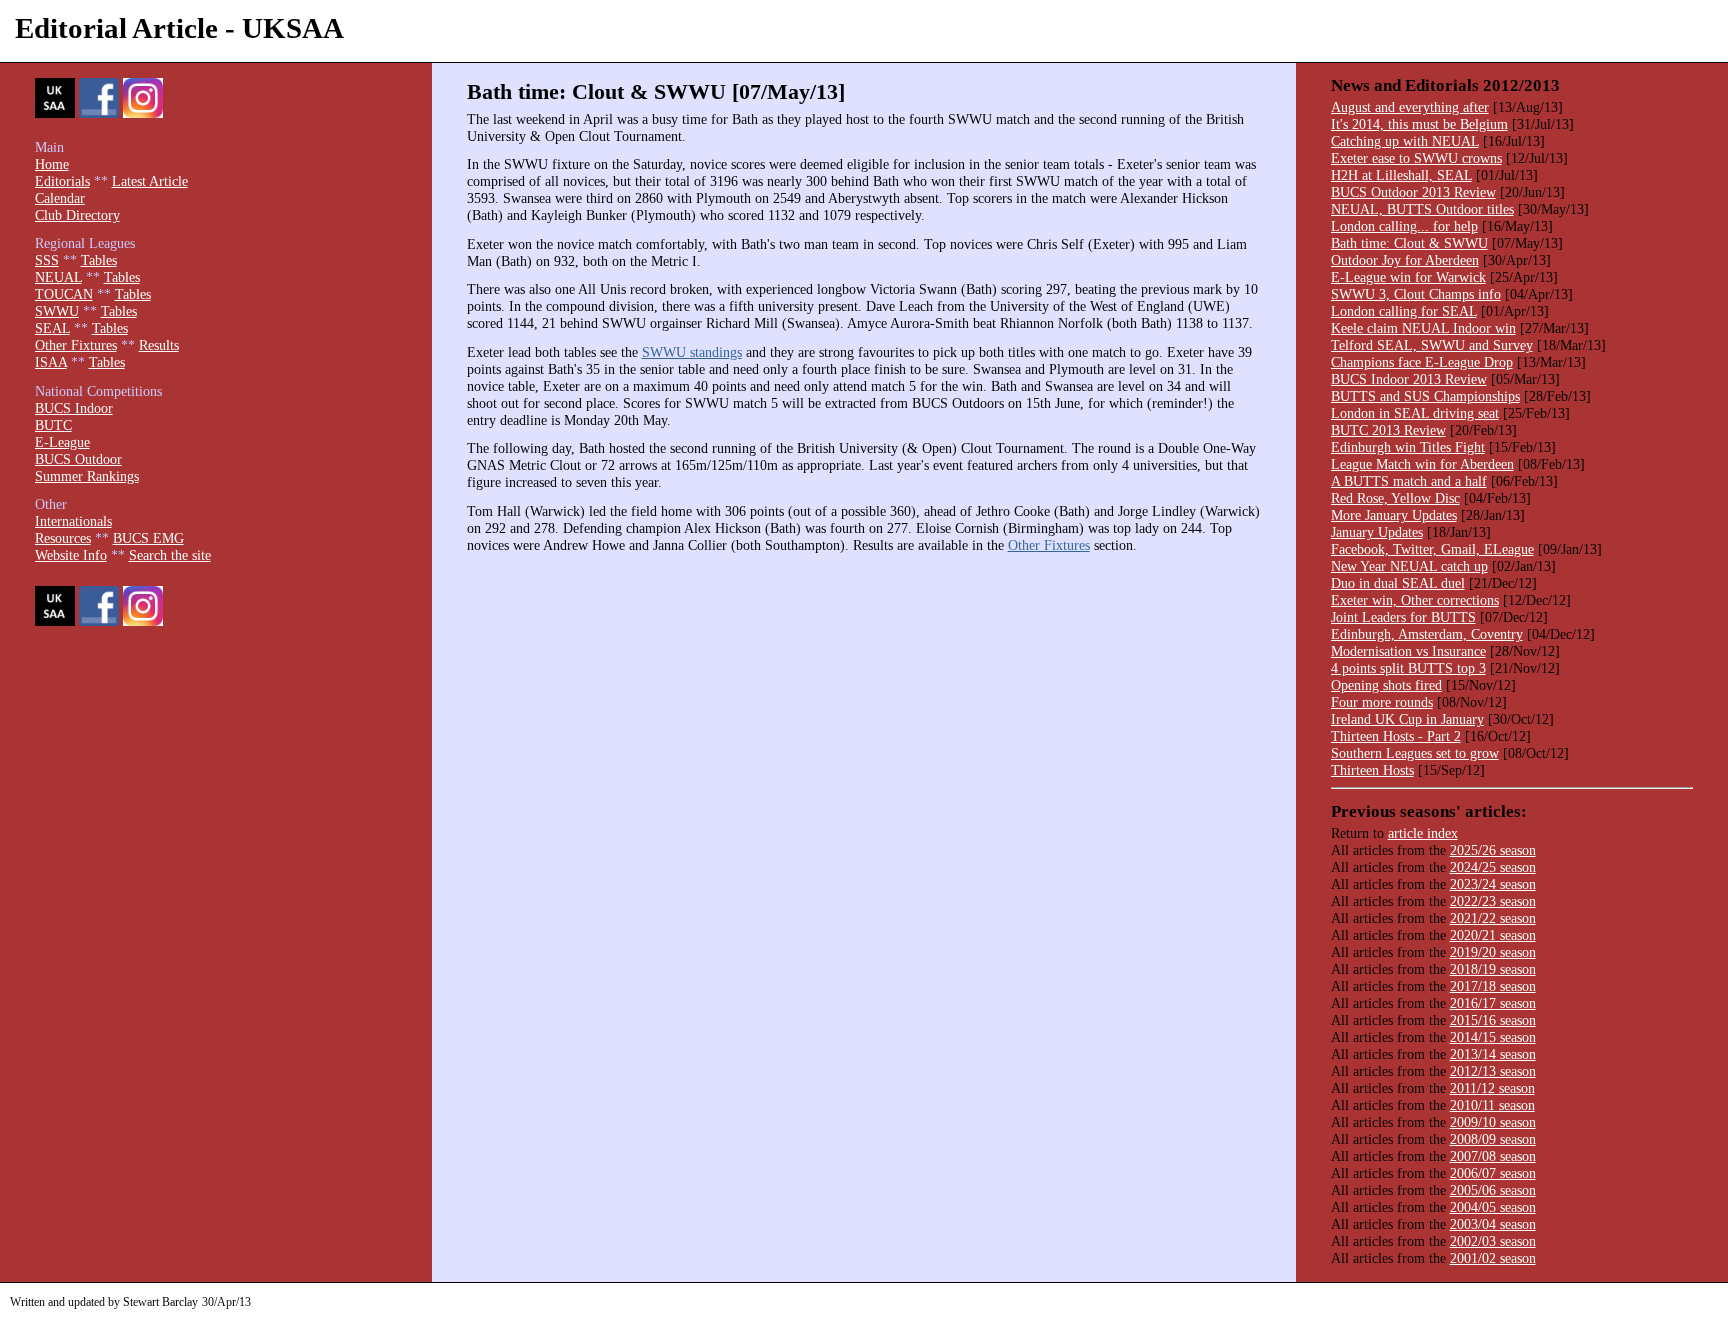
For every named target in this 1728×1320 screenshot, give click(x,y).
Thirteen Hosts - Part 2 (1396, 736)
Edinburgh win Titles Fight (1408, 447)
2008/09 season (1493, 1139)
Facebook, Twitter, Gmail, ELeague (1432, 549)
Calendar (60, 198)
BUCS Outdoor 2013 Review (1413, 192)
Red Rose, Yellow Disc (1395, 498)
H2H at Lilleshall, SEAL (1401, 175)
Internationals (73, 521)
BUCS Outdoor (78, 459)
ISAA (51, 362)
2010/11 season (1492, 1105)
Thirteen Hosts (1372, 770)
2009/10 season (1493, 1122)
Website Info (71, 555)
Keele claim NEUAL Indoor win (1423, 328)
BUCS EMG (148, 538)
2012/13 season (1493, 1071)
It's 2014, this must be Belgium (1419, 124)
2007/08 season (1493, 1156)
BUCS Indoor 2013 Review (1409, 379)
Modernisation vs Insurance (1408, 651)
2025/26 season (1493, 850)
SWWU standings (692, 352)
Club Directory (77, 215)
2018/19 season (1493, 969)
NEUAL (58, 277)
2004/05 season (1493, 1207)
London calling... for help (1404, 226)
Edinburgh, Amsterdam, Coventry (1427, 634)
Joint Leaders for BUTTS (1403, 617)
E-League (62, 442)
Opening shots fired (1386, 685)
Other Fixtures (1049, 545)
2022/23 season (1493, 901)
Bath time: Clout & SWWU (1409, 243)
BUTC (53, 425)
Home (52, 164)
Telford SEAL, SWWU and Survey (1432, 345)
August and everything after (1410, 107)
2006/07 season (1493, 1173)
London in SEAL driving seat (1415, 413)
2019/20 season (1493, 952)
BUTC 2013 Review (1388, 430)
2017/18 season (1493, 986)
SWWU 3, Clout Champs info (1416, 294)
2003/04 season (1493, 1224)
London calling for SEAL (1404, 311)
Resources (63, 538)
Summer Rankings (87, 476)
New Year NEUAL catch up (1409, 566)
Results (159, 345)
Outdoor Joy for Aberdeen (1405, 260)
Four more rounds (1382, 702)
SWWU (57, 311)
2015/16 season (1493, 1020)
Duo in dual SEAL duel (1398, 583)
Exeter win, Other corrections (1415, 600)
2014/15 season (1493, 1037)
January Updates (1377, 532)
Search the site (170, 555)
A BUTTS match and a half (1409, 481)
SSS (47, 260)
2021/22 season (1493, 918)
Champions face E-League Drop (1422, 362)
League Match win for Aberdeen (1422, 464)
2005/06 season (1493, 1190)
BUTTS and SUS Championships (1425, 396)
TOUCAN (64, 294)
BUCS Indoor (74, 408)
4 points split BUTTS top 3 (1408, 668)
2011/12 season (1492, 1088)
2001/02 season (1493, 1258)
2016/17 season (1493, 1003)
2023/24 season (1493, 884)
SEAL (52, 328)
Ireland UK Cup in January (1407, 719)
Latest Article (150, 181)
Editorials (62, 181)
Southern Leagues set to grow (1415, 753)
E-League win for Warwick (1408, 277)
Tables (99, 260)
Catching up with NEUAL (1405, 141)
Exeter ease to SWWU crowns (1416, 158)
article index (1423, 833)
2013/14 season (1493, 1054)
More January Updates (1394, 515)
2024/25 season (1493, 867)
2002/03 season (1493, 1241)
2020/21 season (1493, 935)
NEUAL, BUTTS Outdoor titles (1422, 209)
